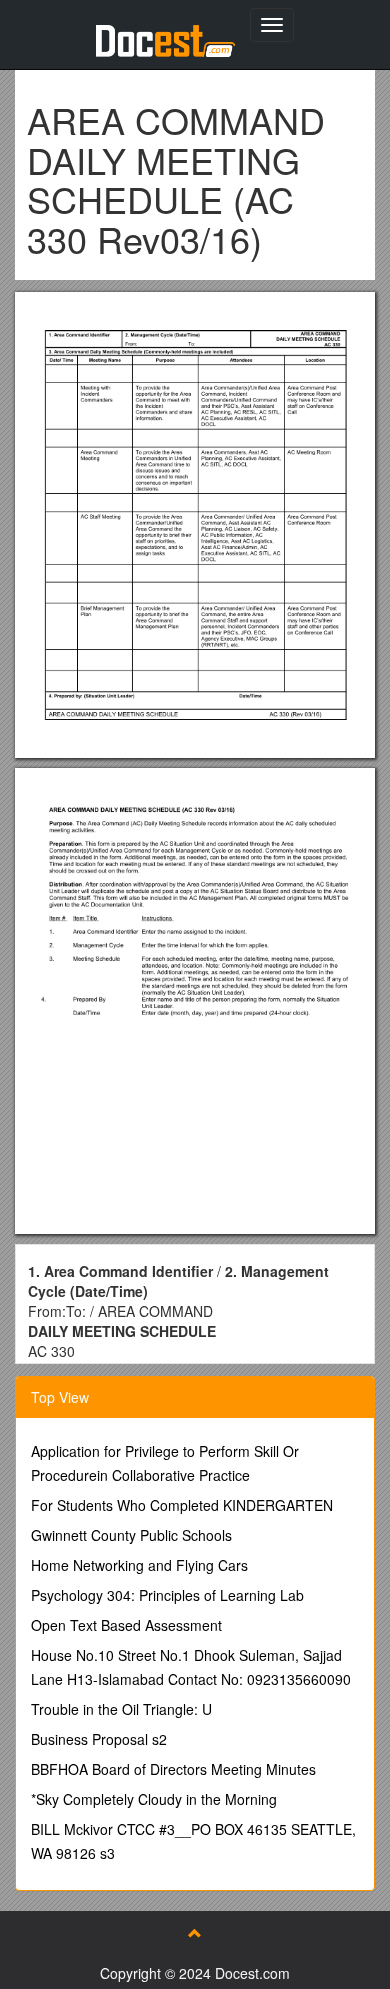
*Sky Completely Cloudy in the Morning (154, 1799)
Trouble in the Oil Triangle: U (121, 1709)
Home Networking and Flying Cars (139, 1565)
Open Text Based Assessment (126, 1625)
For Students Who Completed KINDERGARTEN (182, 1505)
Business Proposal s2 (99, 1739)
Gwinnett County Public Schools (131, 1535)
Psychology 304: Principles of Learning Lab (167, 1595)
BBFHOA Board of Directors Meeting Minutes (173, 1769)
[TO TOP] (195, 1933)
